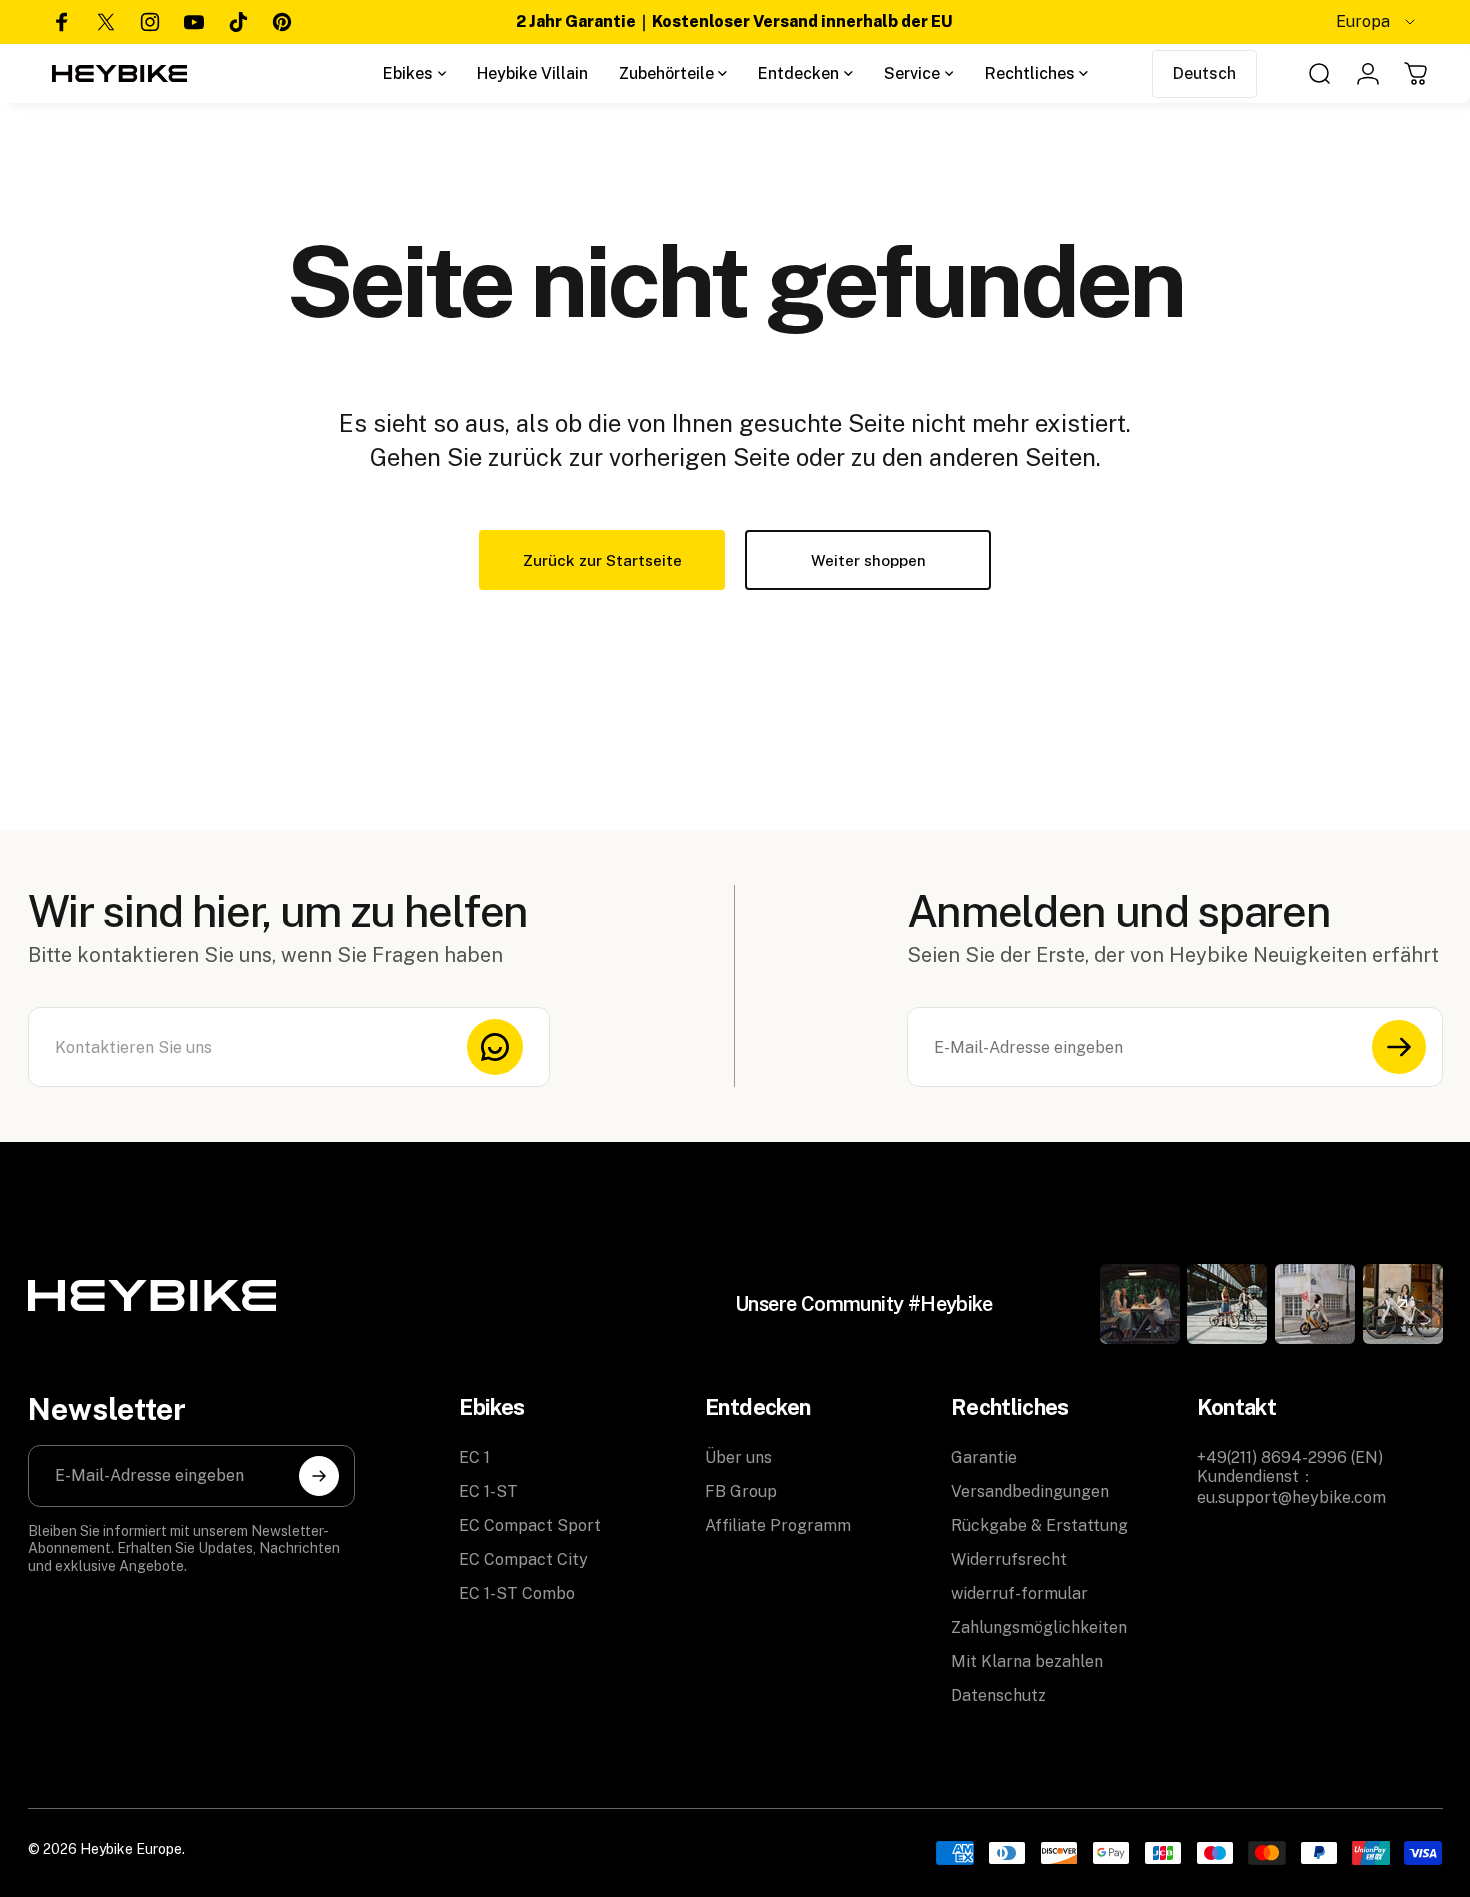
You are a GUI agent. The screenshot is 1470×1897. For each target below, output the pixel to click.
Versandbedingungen (1030, 1491)
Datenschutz (998, 1695)
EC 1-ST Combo (517, 1593)
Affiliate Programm (778, 1525)
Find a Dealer (1250, 22)
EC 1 (474, 1457)
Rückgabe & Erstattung (1039, 1525)
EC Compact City (523, 1559)
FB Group (741, 1491)
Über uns (738, 1457)
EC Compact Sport (530, 1525)
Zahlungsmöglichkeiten (1039, 1627)
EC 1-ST (488, 1491)
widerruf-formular (1019, 1593)
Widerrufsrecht (1009, 1559)
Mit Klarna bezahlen (1027, 1661)
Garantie (984, 1457)
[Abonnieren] (1399, 1047)
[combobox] (1377, 22)
